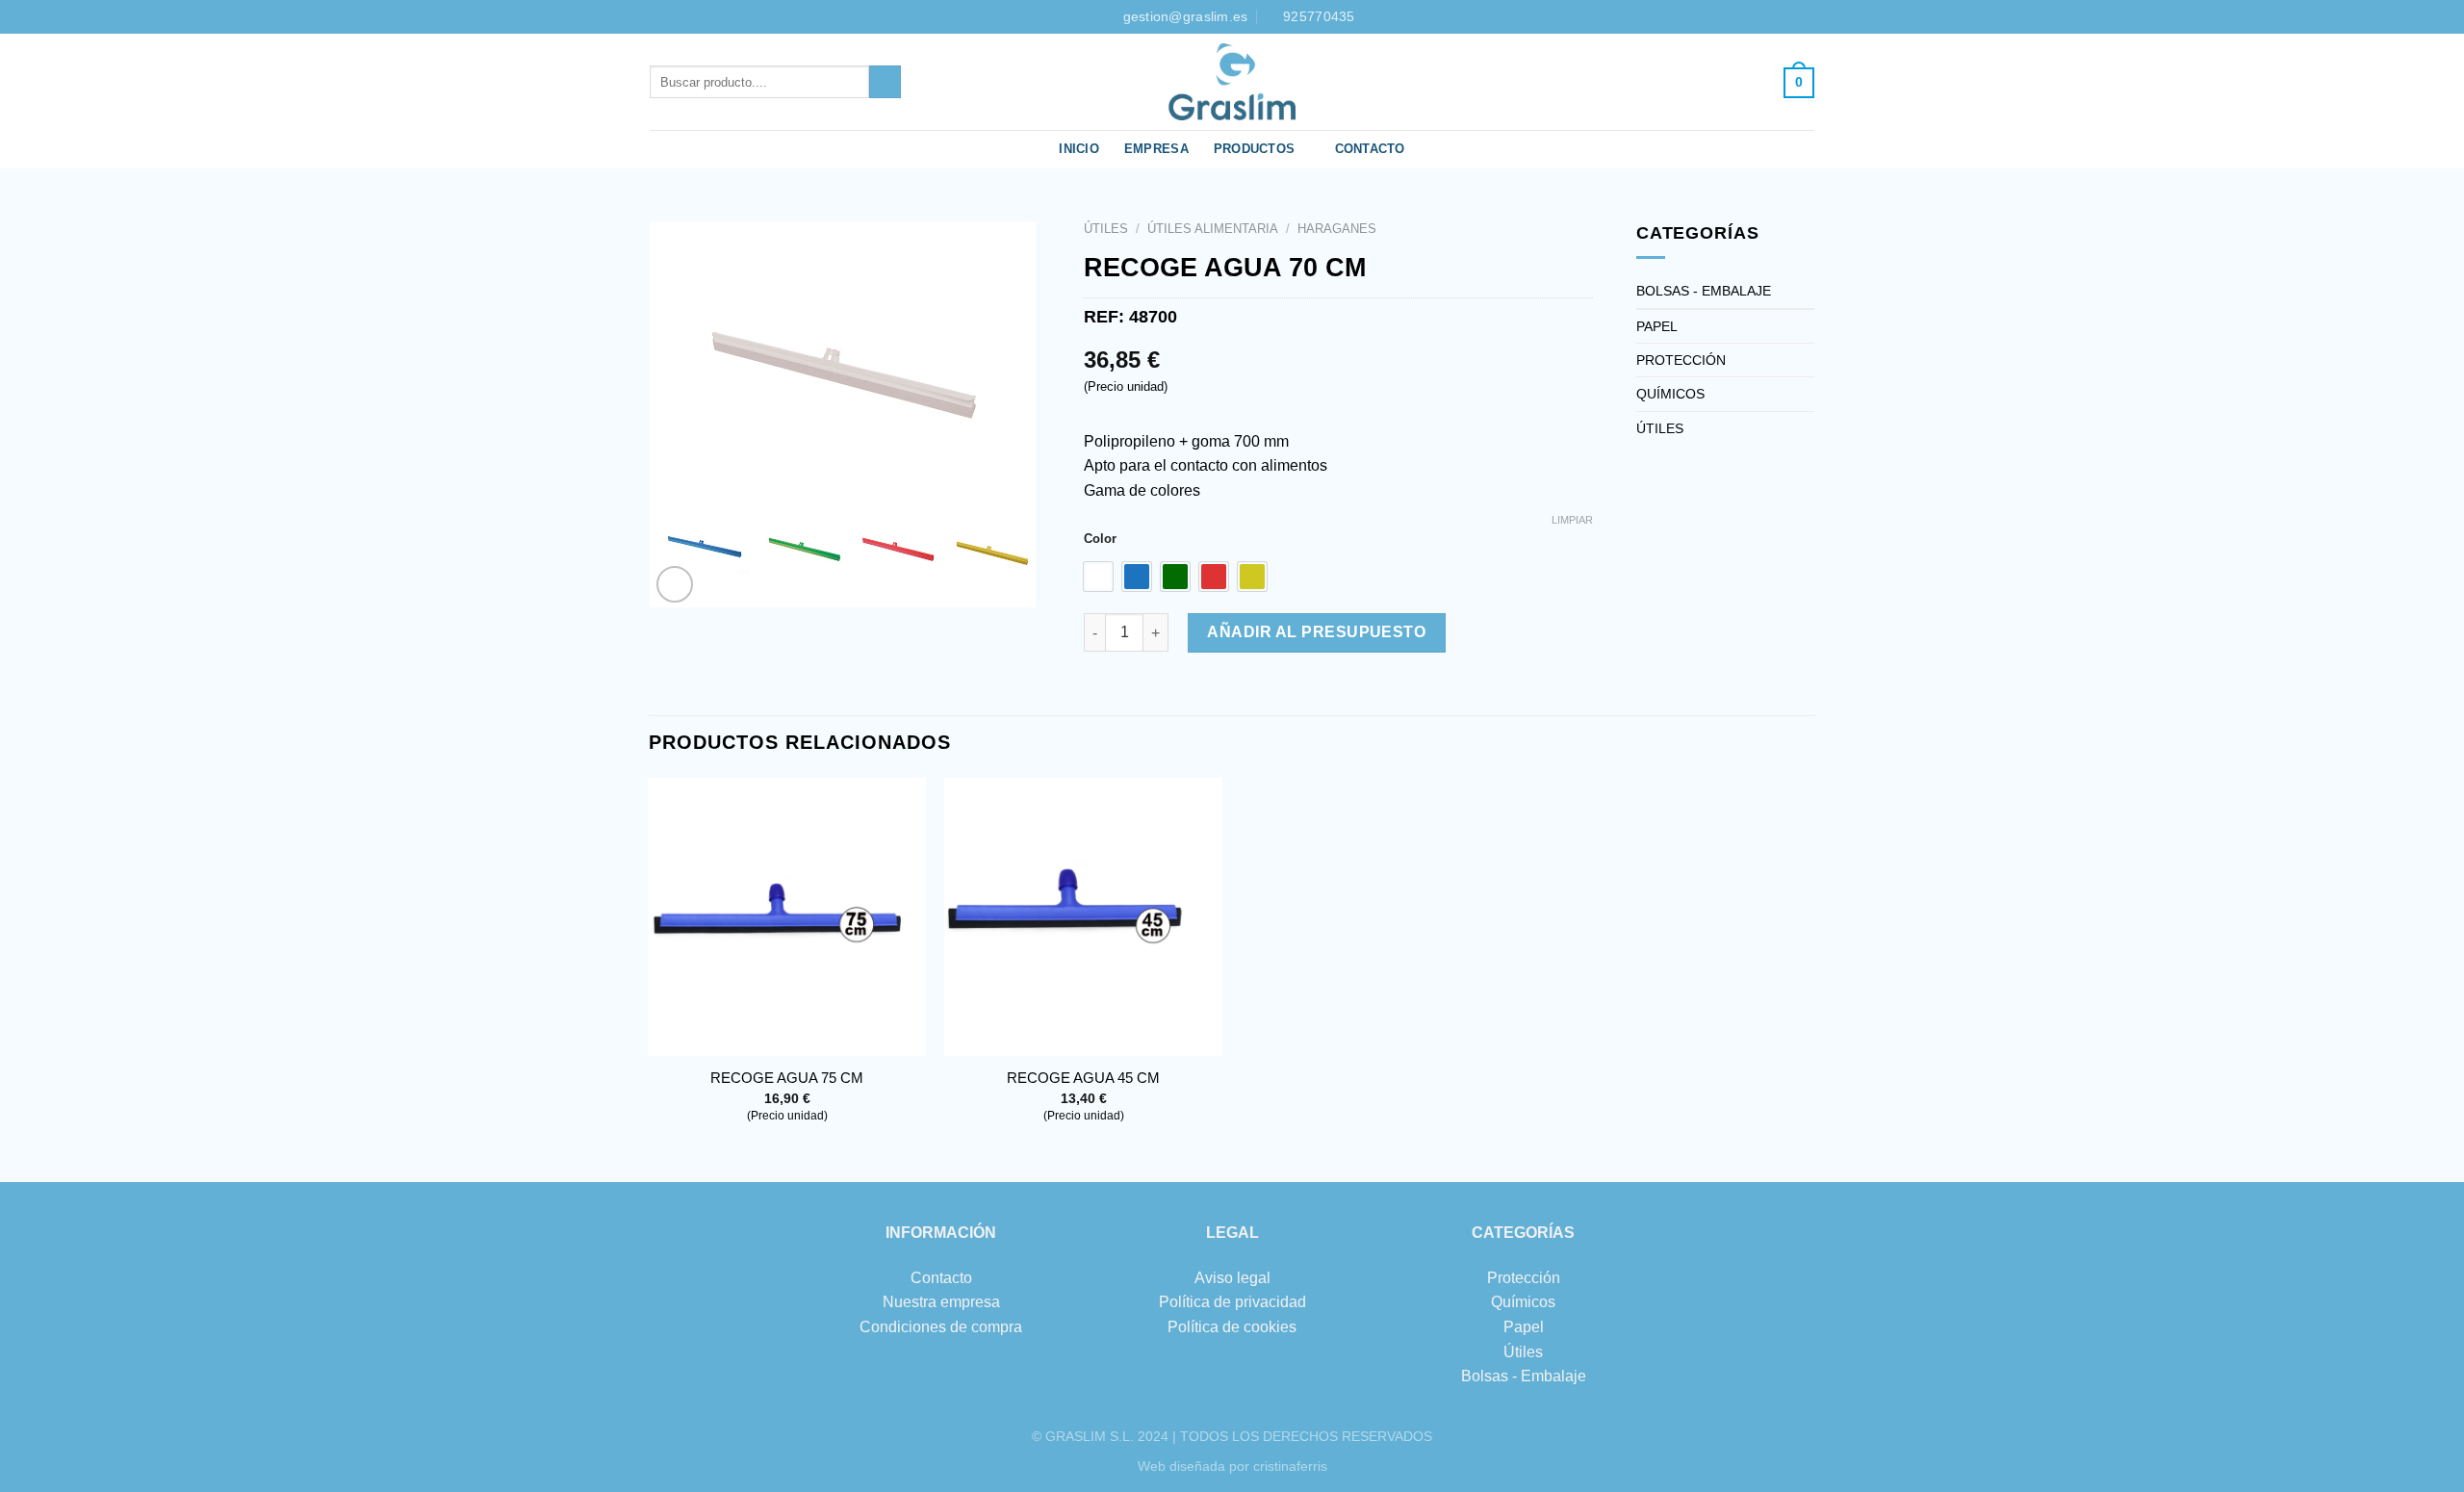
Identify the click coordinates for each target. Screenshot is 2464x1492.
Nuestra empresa (941, 1302)
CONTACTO (1370, 149)
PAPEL (1657, 326)
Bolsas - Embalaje (1524, 1376)
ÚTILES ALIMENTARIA (1213, 229)
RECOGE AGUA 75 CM (787, 1078)
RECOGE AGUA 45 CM (1083, 1078)
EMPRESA (1156, 149)
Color (1100, 539)
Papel (1524, 1327)
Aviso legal (1232, 1278)
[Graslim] (1232, 82)
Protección (1524, 1278)
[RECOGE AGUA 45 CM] (1083, 917)
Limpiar (1572, 520)
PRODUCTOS (1254, 149)
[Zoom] (675, 585)
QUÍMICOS (1670, 394)
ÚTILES (1106, 229)
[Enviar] (885, 82)
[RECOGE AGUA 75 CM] (787, 917)
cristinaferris (1290, 1466)
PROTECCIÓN (1681, 360)
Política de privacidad (1232, 1302)
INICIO (1079, 149)
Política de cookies (1232, 1327)
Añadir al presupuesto (1316, 632)
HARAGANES (1337, 229)
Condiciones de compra (941, 1327)
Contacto (941, 1278)
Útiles (1523, 1352)
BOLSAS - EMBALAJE (1704, 291)
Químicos (1523, 1302)
